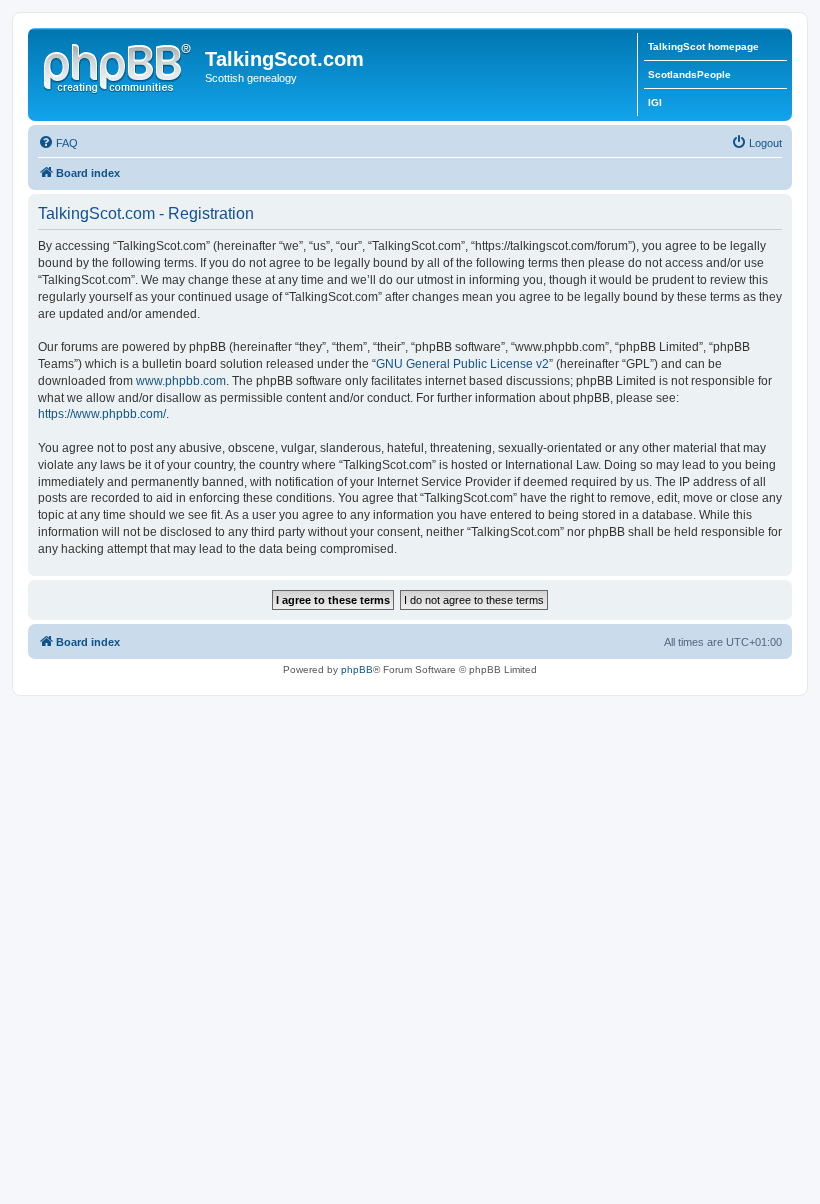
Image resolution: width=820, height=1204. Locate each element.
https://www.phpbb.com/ (102, 414)
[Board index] (119, 65)
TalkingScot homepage (703, 46)
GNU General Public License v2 (462, 364)
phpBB (357, 669)
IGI (655, 102)
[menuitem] (58, 143)
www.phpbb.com (181, 381)
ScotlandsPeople (689, 74)
